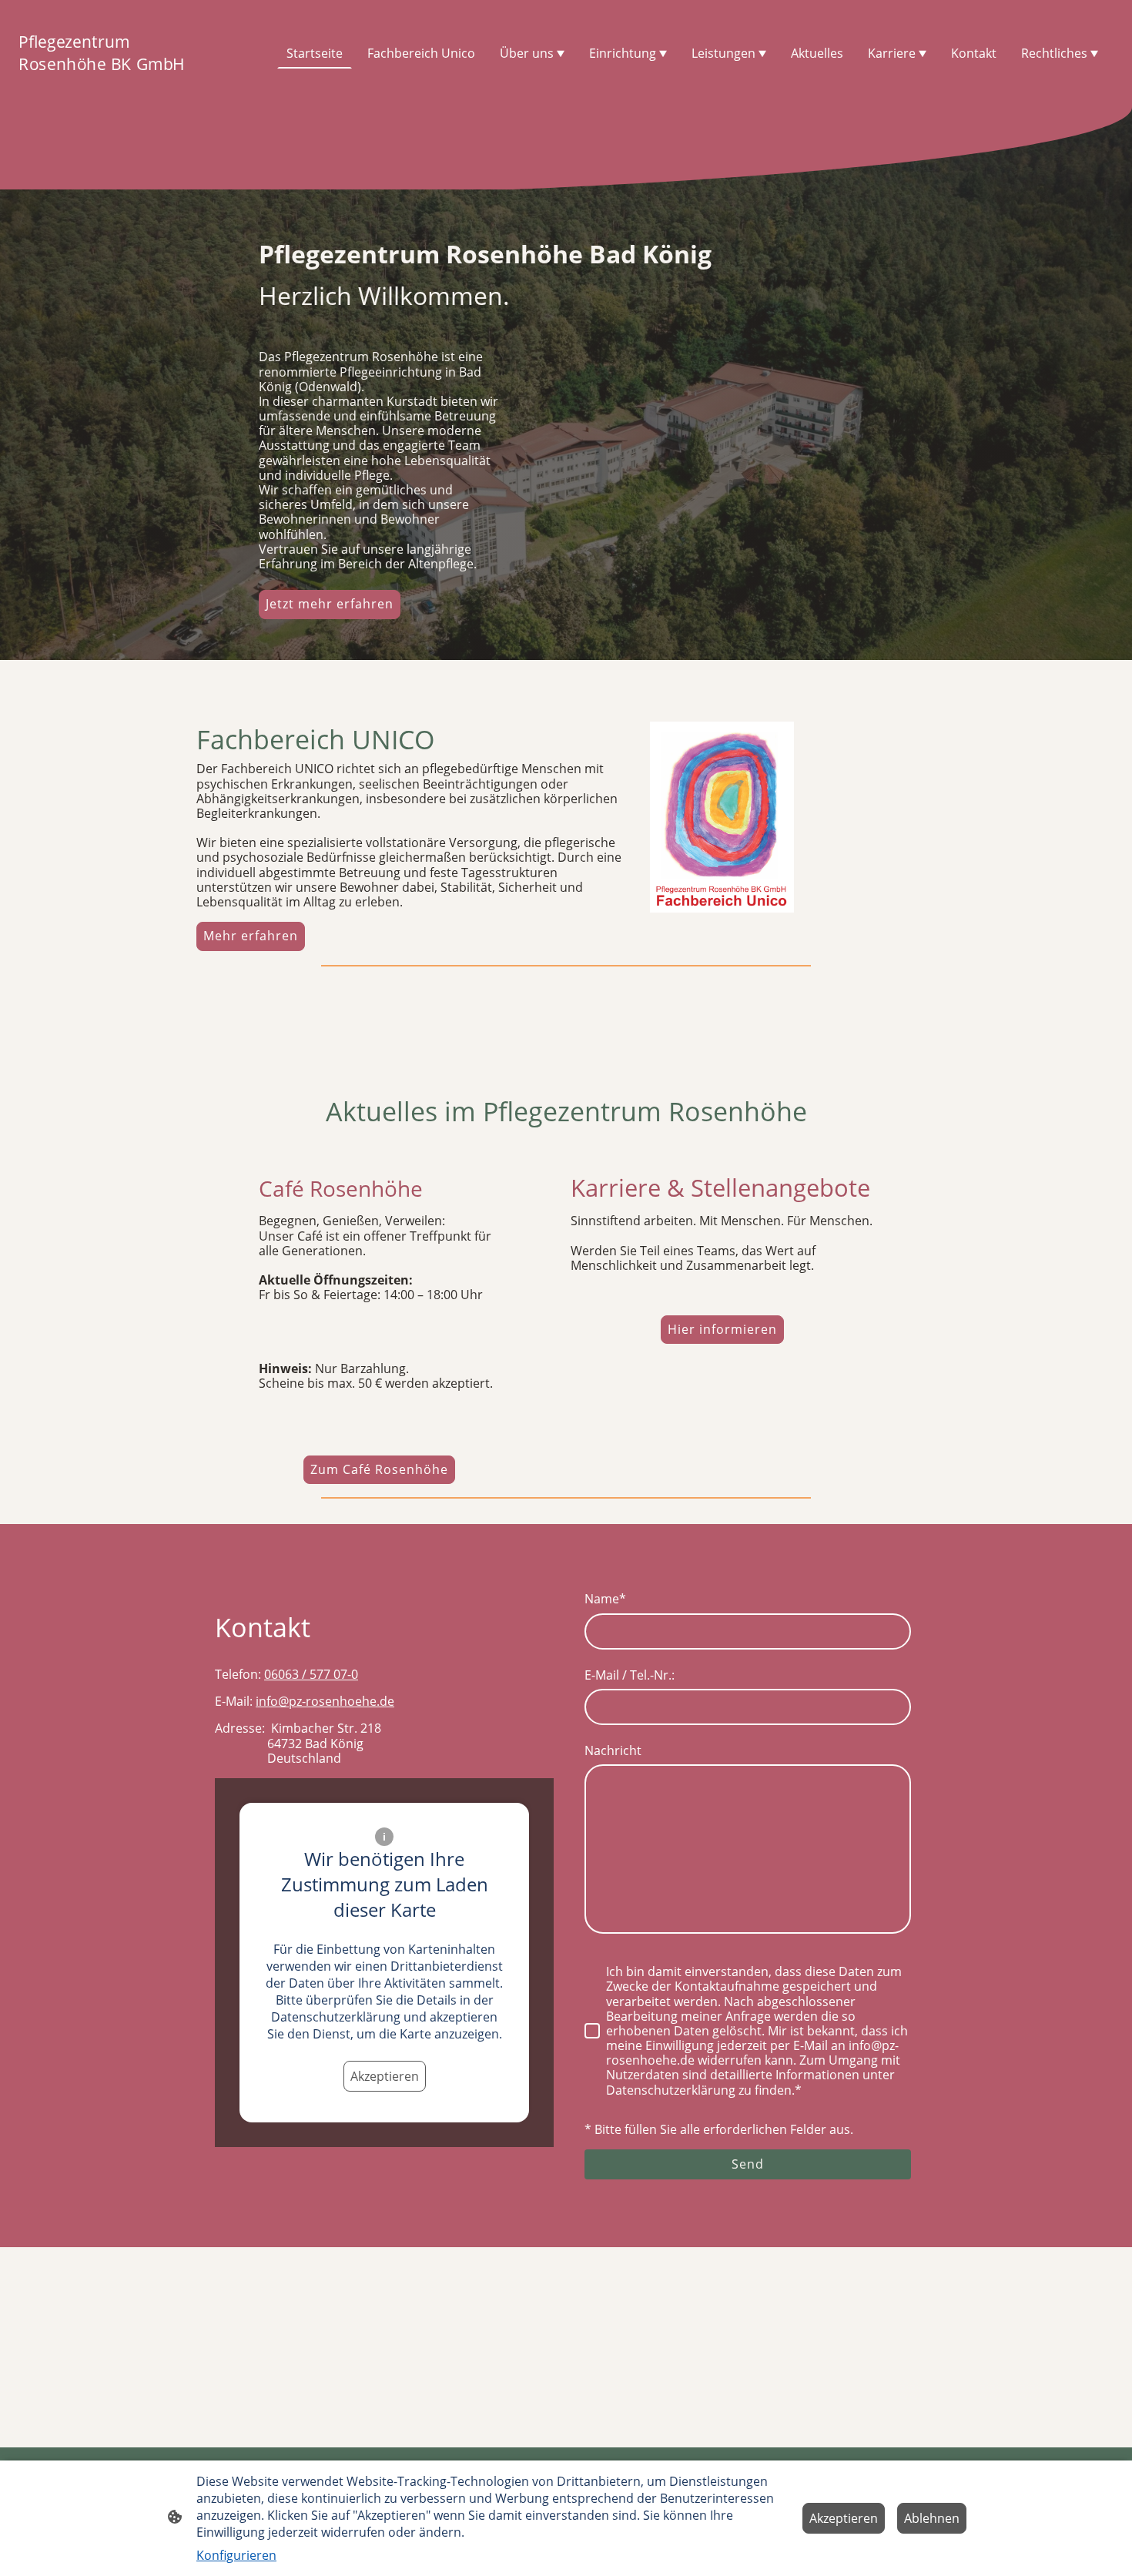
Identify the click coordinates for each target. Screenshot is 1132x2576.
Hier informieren (722, 1329)
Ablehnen (932, 2518)
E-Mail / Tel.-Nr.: (630, 1675)
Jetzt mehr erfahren (330, 604)
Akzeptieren (385, 2076)
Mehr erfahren (251, 936)
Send (748, 2164)
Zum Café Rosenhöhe (379, 1469)
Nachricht (613, 1751)
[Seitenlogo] (105, 88)
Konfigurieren (236, 2555)
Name (605, 1599)
